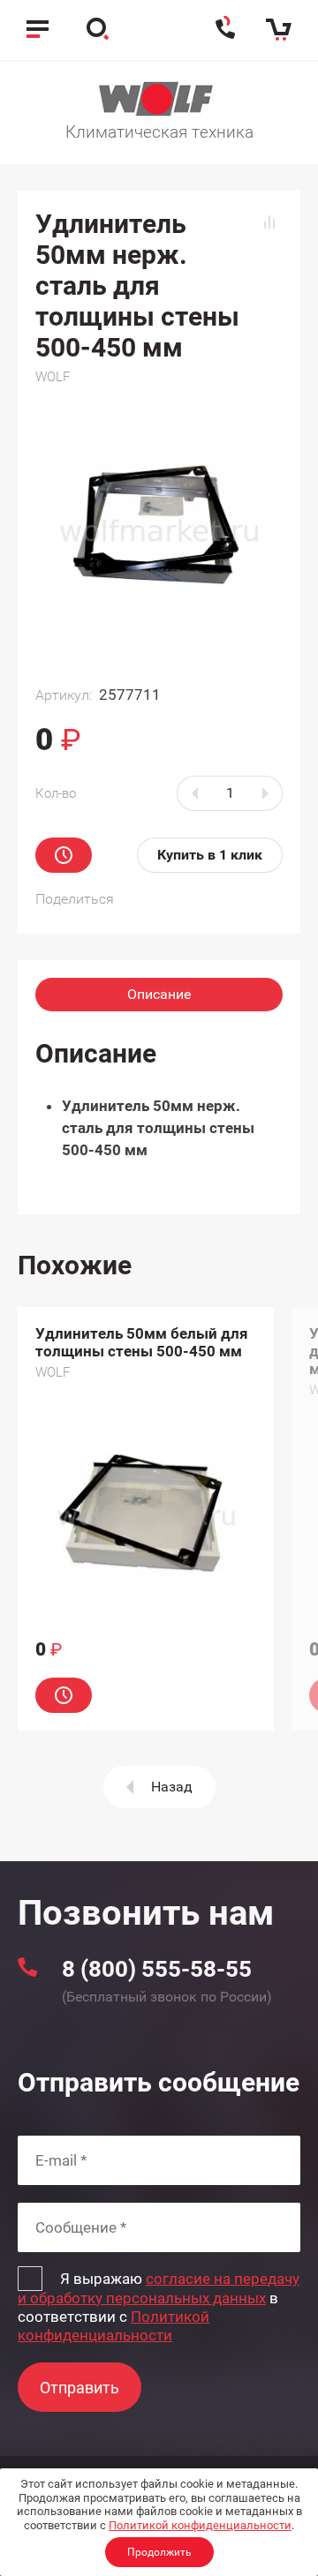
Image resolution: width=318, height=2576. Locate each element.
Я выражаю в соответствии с (159, 2307)
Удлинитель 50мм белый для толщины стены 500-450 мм (142, 1342)
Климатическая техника (159, 132)
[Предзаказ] (64, 855)
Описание (159, 994)
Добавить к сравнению (269, 222)
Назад (172, 1787)
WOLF (53, 377)
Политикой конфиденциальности (200, 2525)
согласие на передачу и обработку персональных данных (159, 2288)
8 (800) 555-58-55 (157, 1969)
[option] (146, 1519)
